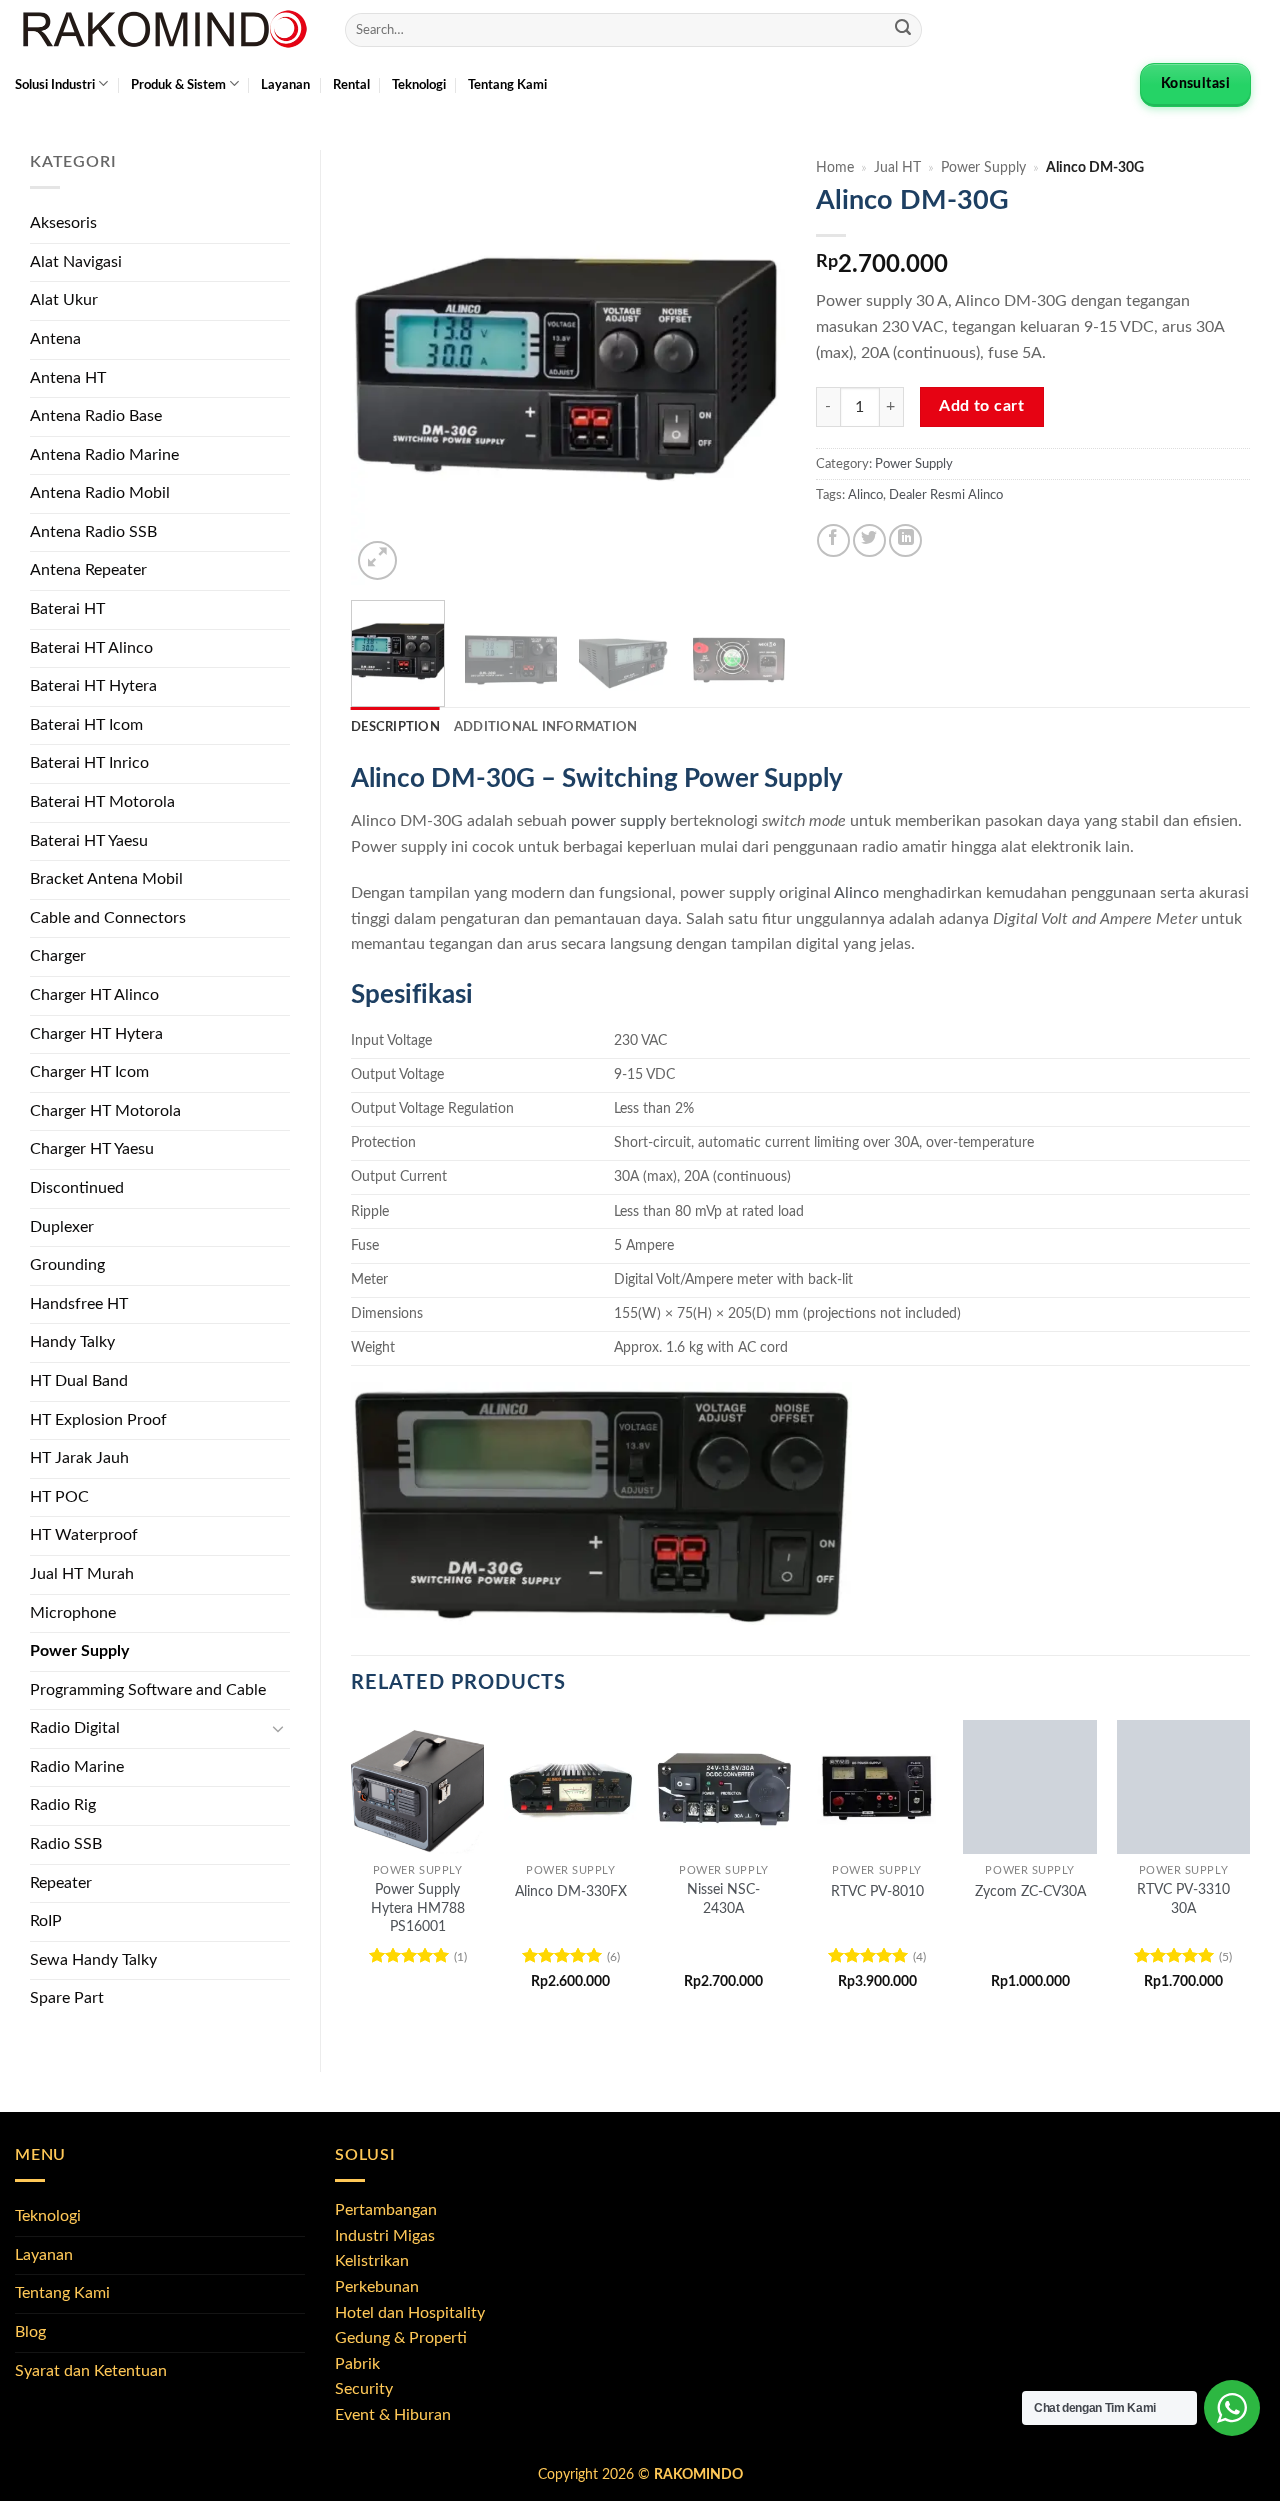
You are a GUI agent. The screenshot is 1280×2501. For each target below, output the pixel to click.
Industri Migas (385, 2236)
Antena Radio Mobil (100, 493)
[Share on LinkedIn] (905, 540)
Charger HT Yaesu (92, 1149)
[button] (377, 560)
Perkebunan (377, 2287)
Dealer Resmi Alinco (946, 495)
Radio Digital (75, 1728)
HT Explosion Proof (98, 1420)
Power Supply (79, 1651)
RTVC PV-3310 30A (1183, 1899)
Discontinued (77, 1188)
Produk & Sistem (178, 85)
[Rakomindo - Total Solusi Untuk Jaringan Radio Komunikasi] (165, 30)
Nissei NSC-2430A (723, 1899)
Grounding (67, 1265)
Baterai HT (67, 609)
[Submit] (903, 30)
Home (835, 168)
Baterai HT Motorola (102, 802)
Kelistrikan (372, 2261)
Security (364, 2389)
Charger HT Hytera (96, 1034)
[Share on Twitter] (869, 540)
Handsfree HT (79, 1304)
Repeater (61, 1883)
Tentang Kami (507, 85)
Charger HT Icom (89, 1072)
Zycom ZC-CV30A (1030, 1891)
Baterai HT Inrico (89, 763)
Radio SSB (66, 1844)
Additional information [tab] (546, 727)
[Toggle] (278, 1729)
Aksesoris (63, 223)
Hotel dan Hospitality (410, 2313)
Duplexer (62, 1227)
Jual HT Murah (82, 1574)
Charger (58, 956)
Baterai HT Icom (86, 725)
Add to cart (981, 406)
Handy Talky (72, 1342)
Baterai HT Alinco (91, 648)
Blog (30, 2332)
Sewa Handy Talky (93, 1960)
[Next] (752, 367)
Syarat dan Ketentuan (91, 2371)
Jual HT (897, 168)
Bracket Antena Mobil (106, 879)
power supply (618, 821)
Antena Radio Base (96, 416)
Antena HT (68, 378)
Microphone (73, 1613)
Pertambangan (386, 2210)
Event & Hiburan (393, 2415)
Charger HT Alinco (94, 995)
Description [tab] (395, 727)
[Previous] (385, 367)
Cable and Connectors (108, 918)
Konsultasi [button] (1195, 84)
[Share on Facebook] (833, 540)
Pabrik (357, 2364)
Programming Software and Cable (148, 1690)
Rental (351, 85)
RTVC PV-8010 (877, 1891)
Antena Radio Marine (104, 455)
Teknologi (419, 85)
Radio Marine (77, 1767)
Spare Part (67, 1998)
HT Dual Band (79, 1381)
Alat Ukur (64, 300)
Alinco (865, 495)
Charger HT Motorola (105, 1111)
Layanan (285, 85)
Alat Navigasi (76, 262)
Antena (55, 339)
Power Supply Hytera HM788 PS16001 (418, 1908)
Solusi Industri (55, 85)
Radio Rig (63, 1805)
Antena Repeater (88, 570)
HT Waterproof (84, 1535)
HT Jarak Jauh (79, 1458)
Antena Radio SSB (93, 532)
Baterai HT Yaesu (89, 841)
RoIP (46, 1921)
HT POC (59, 1497)
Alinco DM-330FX (571, 1891)
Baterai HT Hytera (93, 686)
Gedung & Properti (401, 2338)
